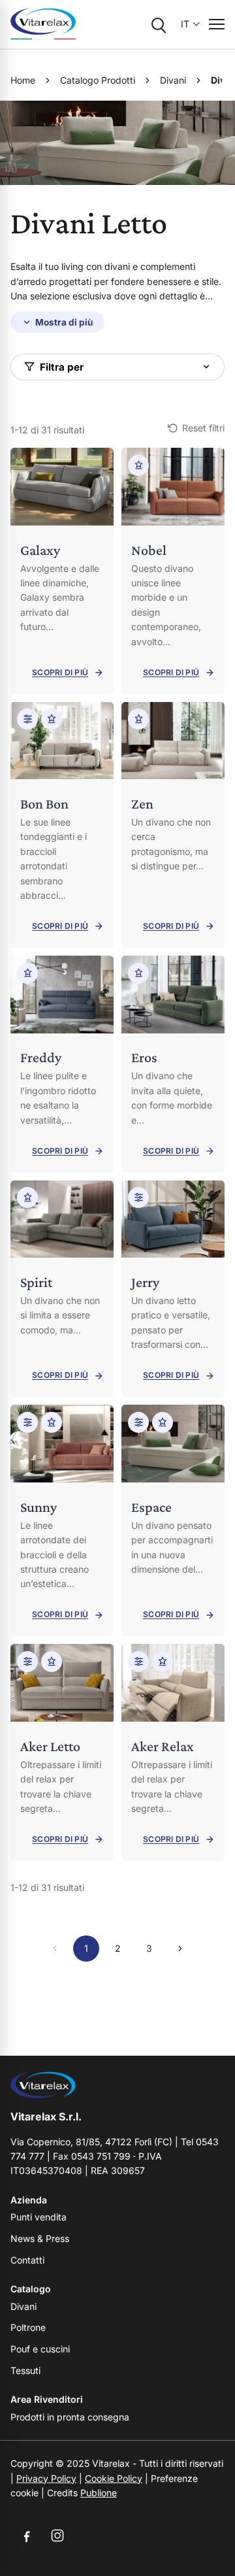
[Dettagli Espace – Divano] (173, 1520)
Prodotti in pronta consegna (70, 2417)
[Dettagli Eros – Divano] (173, 1064)
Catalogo (31, 2289)
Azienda (29, 2200)
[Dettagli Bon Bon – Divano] (62, 825)
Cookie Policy (114, 2478)
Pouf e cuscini (40, 2349)
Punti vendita (39, 2217)
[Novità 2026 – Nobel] (138, 465)
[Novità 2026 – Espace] (163, 1422)
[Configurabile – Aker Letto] (27, 1662)
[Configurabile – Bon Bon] (27, 719)
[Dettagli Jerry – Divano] (173, 1289)
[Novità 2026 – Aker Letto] (52, 1662)
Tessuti (25, 2370)
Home (23, 80)
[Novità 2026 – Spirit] (27, 1197)
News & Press (40, 2238)
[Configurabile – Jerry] (138, 1197)
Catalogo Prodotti (98, 80)
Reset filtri (203, 428)
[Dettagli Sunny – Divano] (62, 1520)
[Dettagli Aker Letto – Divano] (62, 1752)
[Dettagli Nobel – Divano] (173, 571)
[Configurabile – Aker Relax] (138, 1662)
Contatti (27, 2260)
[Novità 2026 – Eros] (138, 973)
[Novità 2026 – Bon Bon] (52, 719)
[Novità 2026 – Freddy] (27, 973)
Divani (173, 80)
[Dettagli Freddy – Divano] (62, 1064)
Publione (99, 2493)
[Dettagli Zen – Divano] (173, 825)
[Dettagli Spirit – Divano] (62, 1289)
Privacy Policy (46, 2478)
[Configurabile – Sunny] (27, 1422)
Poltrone (28, 2327)
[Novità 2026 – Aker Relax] (163, 1662)
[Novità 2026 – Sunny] (52, 1422)
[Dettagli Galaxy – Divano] (62, 571)
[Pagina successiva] (180, 1949)
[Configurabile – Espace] (138, 1422)
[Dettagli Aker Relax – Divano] (173, 1752)
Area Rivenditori (47, 2399)
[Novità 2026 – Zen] (138, 719)
